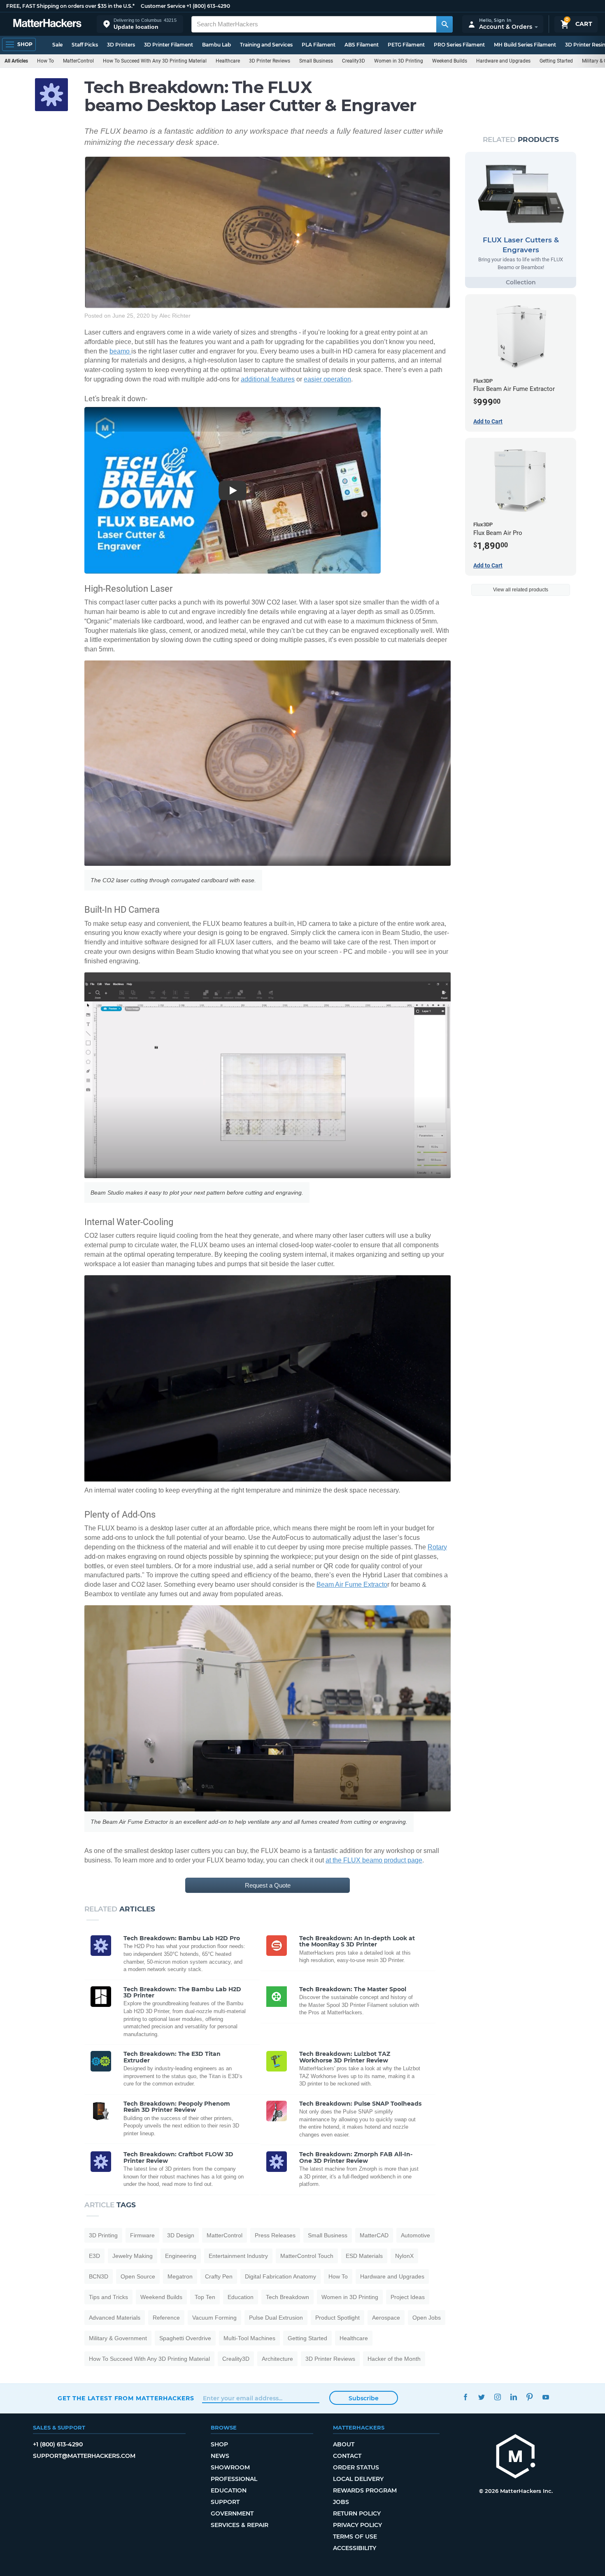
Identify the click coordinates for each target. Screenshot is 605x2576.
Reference (166, 2318)
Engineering (181, 2256)
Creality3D (354, 61)
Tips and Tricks (108, 2297)
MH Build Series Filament (525, 45)
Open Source (138, 2276)
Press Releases (275, 2235)
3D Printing (103, 2235)
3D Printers (121, 45)
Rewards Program (365, 2490)
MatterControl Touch (307, 2256)
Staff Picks (85, 45)
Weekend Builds (450, 61)
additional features (268, 379)
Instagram (497, 2397)
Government (232, 2513)
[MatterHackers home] (47, 24)
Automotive (415, 2235)
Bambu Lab (216, 45)
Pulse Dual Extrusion (276, 2318)
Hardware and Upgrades (503, 61)
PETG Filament (406, 45)
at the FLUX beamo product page (374, 1860)
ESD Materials (364, 2256)
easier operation (327, 379)
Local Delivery (358, 2479)
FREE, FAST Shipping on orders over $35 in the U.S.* (70, 6)
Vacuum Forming (214, 2318)
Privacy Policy (357, 2525)
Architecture (277, 2359)
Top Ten (205, 2297)
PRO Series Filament (459, 45)
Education (241, 2297)
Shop (219, 2444)
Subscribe (364, 2398)
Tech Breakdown (287, 2297)
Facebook (465, 2397)
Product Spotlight (337, 2318)
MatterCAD (374, 2235)
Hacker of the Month (394, 2359)
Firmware (142, 2235)
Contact (347, 2456)
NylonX (404, 2256)
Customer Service (163, 6)
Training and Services (266, 45)
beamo (120, 351)
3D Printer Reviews (270, 61)
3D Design (181, 2235)
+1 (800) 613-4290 (208, 6)
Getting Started (556, 61)
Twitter (481, 2397)
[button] (140, 24)
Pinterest (529, 2397)
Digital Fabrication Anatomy (280, 2276)
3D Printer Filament (169, 45)
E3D (94, 2256)
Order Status (356, 2467)
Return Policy (357, 2513)
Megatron (180, 2276)
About (344, 2444)
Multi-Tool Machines (249, 2338)
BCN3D (99, 2276)
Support (225, 2502)
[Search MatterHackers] (444, 24)
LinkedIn (513, 2397)
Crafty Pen (219, 2276)
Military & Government (118, 2338)
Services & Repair (240, 2525)
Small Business (316, 61)
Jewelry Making (133, 2256)
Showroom (230, 2467)
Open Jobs (427, 2318)
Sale (57, 45)
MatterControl (78, 61)
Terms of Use (355, 2536)
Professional (234, 2479)
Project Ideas (408, 2297)
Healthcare (228, 61)
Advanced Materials (115, 2318)
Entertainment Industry (238, 2256)
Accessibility (355, 2548)
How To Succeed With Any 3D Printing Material (155, 61)
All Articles (16, 61)
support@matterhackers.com (84, 2456)
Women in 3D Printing (399, 61)
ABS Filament (362, 45)
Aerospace (386, 2318)
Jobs (341, 2502)
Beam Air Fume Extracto (352, 1584)
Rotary (437, 1547)
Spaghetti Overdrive (185, 2338)
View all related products (521, 590)
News (220, 2456)
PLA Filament (319, 45)
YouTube (546, 2397)
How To (45, 61)
